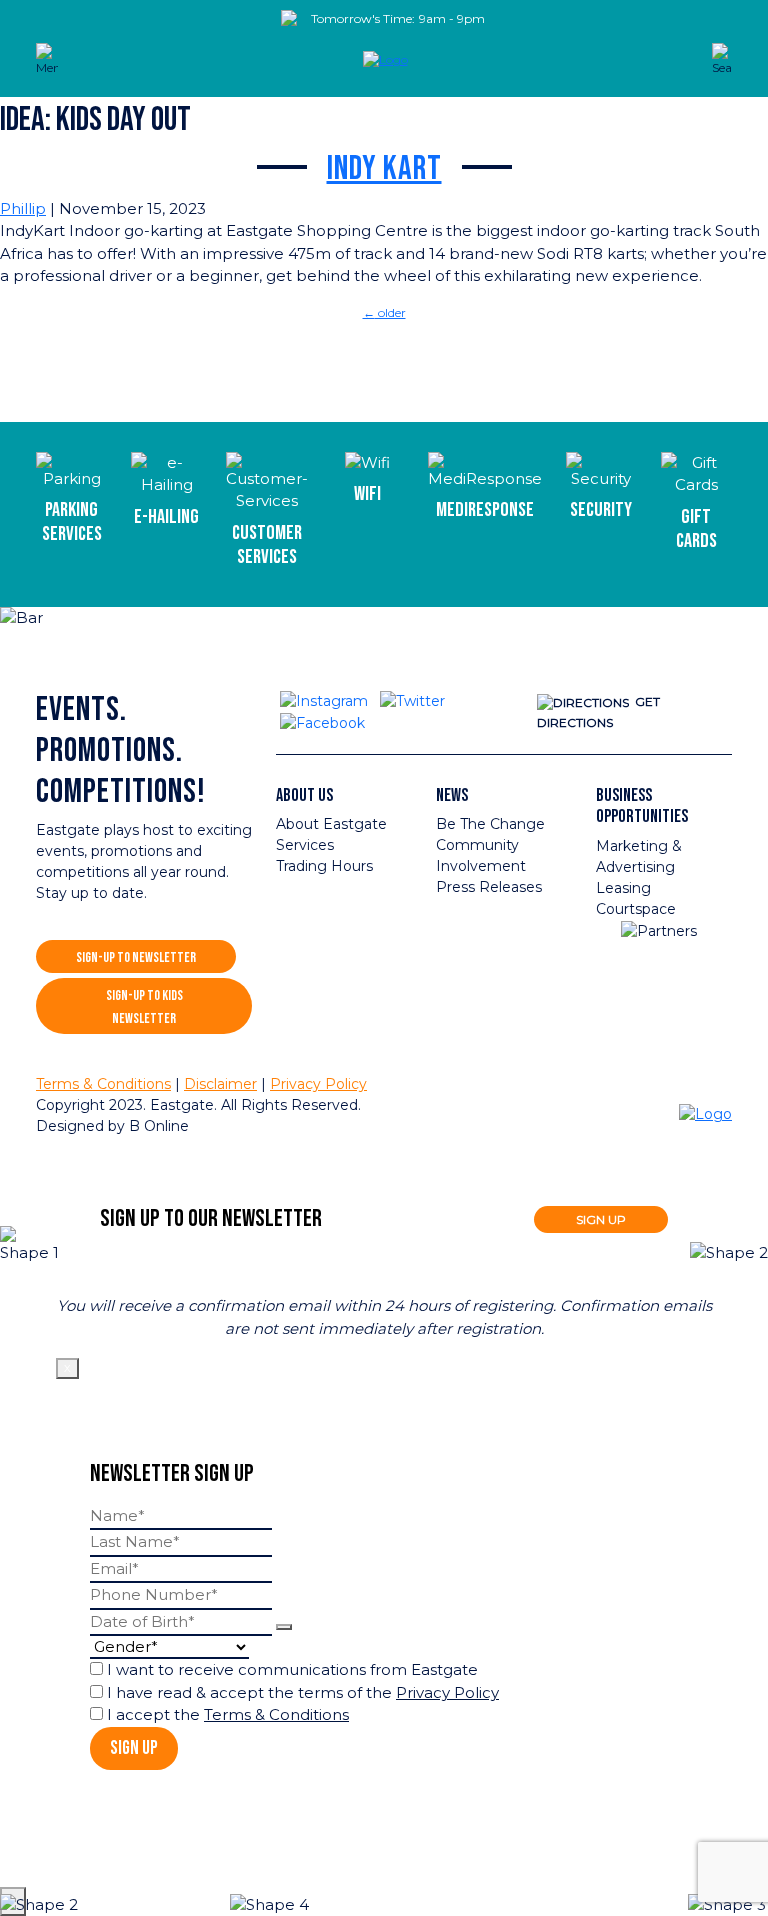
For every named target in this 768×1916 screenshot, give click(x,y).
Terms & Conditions (103, 1084)
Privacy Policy (318, 1084)
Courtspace (636, 909)
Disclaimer (220, 1084)
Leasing (623, 888)
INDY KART (384, 169)
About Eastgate (331, 824)
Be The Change (490, 824)
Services (305, 845)
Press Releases (489, 887)
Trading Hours (324, 866)
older (384, 312)
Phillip (23, 208)
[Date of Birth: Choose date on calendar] (284, 1627)
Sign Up (134, 1748)
